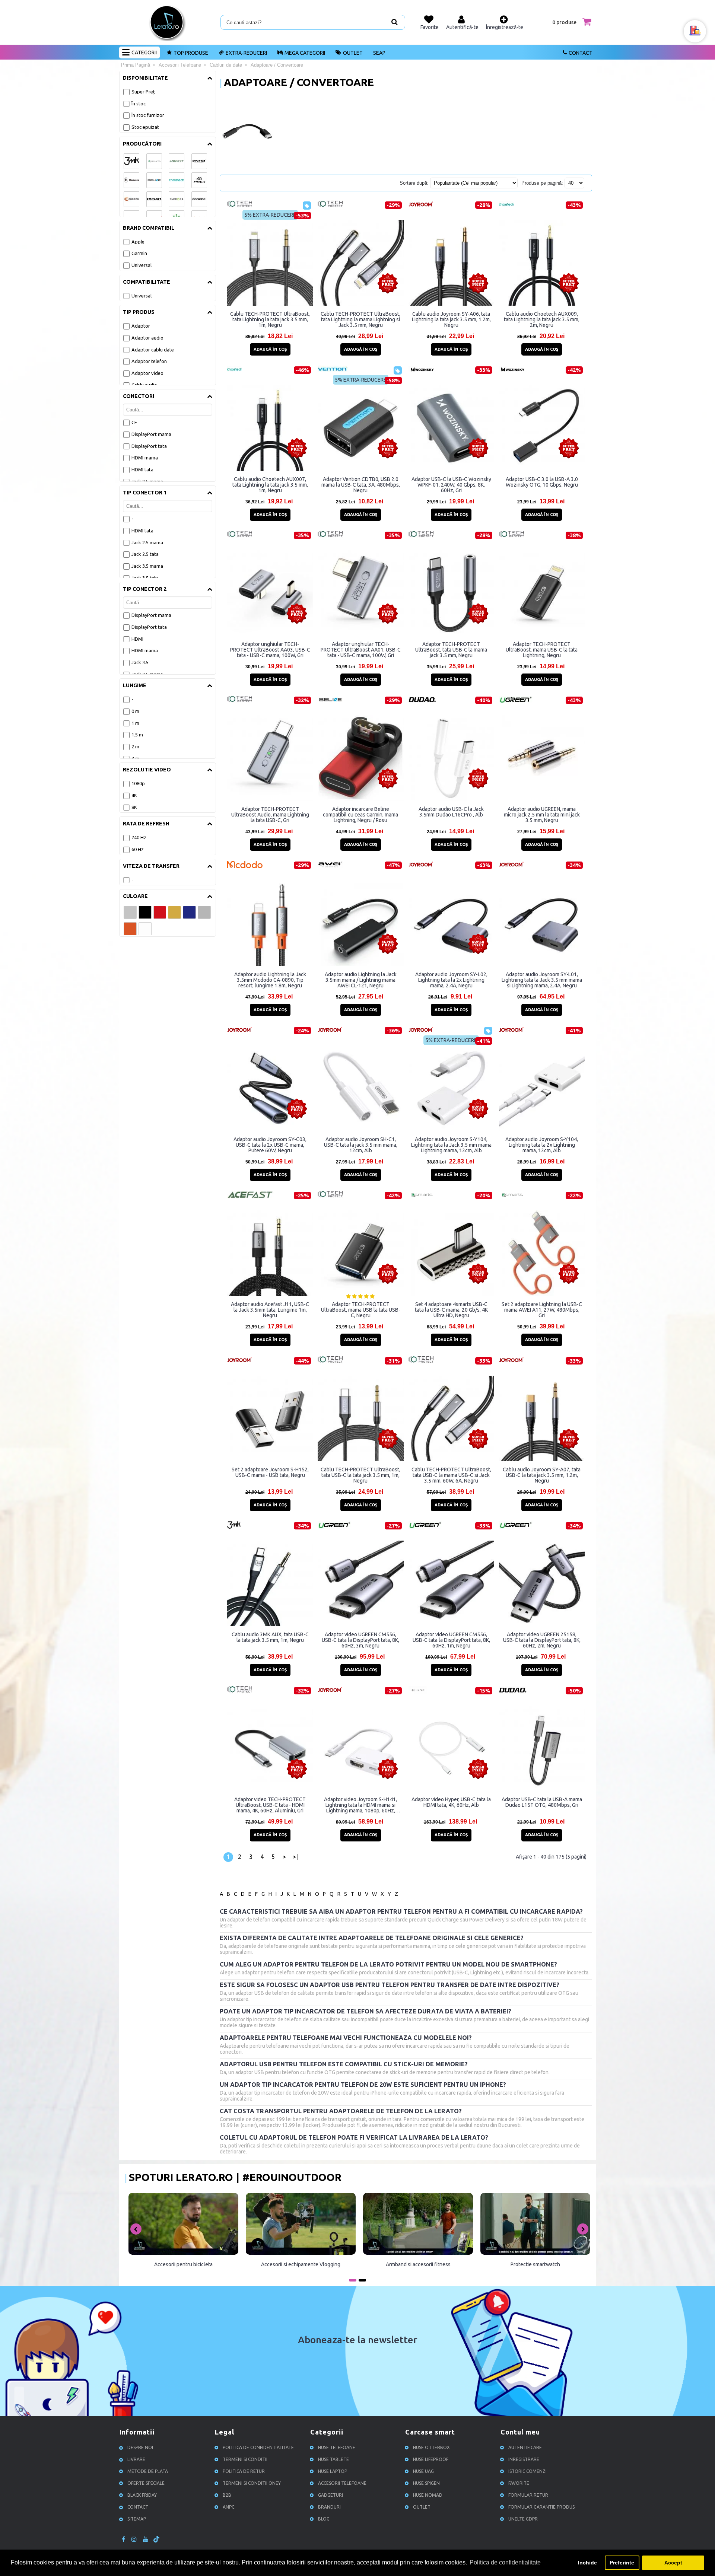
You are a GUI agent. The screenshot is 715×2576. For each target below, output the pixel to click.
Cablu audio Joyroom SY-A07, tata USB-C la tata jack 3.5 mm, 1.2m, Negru (542, 1475)
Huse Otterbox (431, 2447)
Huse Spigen (426, 2483)
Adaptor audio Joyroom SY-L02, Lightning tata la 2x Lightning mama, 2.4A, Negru (451, 980)
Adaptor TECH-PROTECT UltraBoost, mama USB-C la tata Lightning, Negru (542, 650)
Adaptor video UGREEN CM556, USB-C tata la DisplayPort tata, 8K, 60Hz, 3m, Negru (360, 1640)
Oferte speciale (146, 2483)
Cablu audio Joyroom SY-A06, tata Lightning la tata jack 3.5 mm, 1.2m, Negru (451, 319)
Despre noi (140, 2447)
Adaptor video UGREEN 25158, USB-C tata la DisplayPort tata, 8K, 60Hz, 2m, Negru (542, 1640)
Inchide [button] (587, 2563)
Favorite (519, 2483)
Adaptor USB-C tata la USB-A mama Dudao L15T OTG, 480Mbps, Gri (542, 1802)
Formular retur (528, 2495)
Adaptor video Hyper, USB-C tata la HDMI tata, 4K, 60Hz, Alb (451, 1802)
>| (295, 1857)
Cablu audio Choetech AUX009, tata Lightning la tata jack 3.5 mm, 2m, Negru (542, 319)
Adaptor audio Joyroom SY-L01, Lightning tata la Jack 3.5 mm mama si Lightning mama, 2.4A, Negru (542, 980)
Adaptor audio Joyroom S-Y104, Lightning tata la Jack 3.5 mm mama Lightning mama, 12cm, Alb (451, 1145)
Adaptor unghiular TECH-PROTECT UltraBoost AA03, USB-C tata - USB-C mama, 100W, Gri (270, 650)
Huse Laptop (333, 2471)
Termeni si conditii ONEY (252, 2483)
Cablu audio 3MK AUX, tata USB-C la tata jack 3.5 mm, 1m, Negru (270, 1637)
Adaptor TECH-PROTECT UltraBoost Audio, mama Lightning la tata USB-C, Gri (270, 815)
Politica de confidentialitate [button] (505, 2562)
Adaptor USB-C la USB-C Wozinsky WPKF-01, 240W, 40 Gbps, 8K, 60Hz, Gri (451, 485)
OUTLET (353, 53)
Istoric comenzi (527, 2471)
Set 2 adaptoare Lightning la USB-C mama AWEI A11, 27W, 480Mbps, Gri (542, 1310)
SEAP (379, 53)
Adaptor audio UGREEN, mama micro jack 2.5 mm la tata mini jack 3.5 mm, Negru (542, 815)
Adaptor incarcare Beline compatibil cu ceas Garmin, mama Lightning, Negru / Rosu (360, 815)
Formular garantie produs (541, 2507)
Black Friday (142, 2495)
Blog (324, 2519)
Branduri (329, 2507)
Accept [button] (673, 2563)
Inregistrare (524, 2459)
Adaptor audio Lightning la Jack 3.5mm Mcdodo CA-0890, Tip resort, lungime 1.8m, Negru (270, 980)
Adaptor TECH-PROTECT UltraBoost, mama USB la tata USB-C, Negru (361, 1310)
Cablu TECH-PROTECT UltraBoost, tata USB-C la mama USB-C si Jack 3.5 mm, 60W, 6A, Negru (451, 1475)
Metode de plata (148, 2471)
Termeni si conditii (245, 2459)
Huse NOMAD (428, 2495)
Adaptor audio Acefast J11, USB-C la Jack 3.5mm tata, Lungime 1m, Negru (270, 1310)
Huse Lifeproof (431, 2459)
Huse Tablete (333, 2459)
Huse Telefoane (337, 2447)
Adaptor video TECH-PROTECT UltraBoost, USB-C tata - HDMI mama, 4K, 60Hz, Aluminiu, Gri (270, 1805)
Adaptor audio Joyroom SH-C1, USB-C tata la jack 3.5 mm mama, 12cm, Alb (361, 1145)
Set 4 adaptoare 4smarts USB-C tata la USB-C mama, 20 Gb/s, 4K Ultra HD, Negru (451, 1310)
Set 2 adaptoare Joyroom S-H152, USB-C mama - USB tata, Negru (270, 1472)
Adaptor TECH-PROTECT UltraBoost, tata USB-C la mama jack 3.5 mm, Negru (451, 650)
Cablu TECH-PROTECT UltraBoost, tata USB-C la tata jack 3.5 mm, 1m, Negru (360, 1475)
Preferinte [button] (622, 2563)
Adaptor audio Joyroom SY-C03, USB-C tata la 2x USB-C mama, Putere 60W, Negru (270, 1145)
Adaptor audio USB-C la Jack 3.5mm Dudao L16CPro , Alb (451, 812)
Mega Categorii (305, 53)
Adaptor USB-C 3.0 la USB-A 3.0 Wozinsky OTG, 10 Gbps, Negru (542, 482)
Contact (581, 53)
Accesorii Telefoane (342, 2483)
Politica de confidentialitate (258, 2447)
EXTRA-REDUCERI (246, 53)
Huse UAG (423, 2471)
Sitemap (137, 2519)
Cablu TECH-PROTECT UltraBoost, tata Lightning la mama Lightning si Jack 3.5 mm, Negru (360, 319)
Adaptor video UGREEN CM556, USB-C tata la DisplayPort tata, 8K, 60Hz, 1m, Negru (451, 1640)
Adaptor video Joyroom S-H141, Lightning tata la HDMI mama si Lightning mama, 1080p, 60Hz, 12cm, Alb (360, 1805)
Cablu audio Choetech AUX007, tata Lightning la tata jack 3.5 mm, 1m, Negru (270, 485)
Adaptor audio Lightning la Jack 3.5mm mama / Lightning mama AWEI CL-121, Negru (361, 980)
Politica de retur (244, 2471)
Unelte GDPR (523, 2519)
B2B (227, 2495)
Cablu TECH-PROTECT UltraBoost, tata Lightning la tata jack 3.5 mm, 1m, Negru (270, 319)
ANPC (228, 2507)
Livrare (136, 2459)
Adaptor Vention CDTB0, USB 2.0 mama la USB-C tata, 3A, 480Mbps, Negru (361, 485)
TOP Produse (191, 53)
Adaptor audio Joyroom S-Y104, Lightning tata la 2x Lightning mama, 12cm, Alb (542, 1145)
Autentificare (525, 2447)
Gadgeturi (331, 2495)
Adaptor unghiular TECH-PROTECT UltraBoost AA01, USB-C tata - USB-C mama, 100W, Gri (361, 650)
